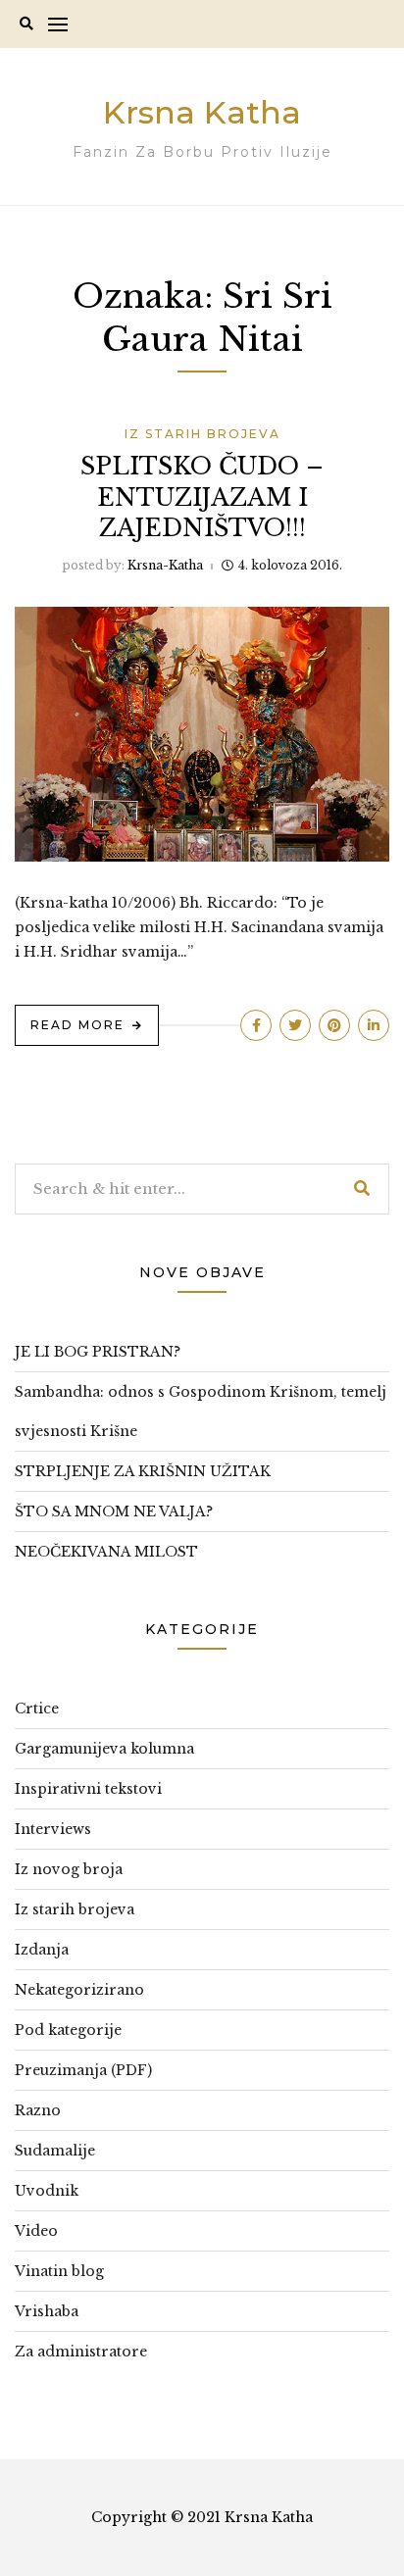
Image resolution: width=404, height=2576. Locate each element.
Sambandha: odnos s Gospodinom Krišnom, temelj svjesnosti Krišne (201, 1412)
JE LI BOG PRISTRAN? (98, 1352)
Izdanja (42, 1950)
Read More (77, 1025)
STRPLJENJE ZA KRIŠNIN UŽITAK (143, 1471)
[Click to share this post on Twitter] (295, 1025)
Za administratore (81, 2352)
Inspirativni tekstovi (88, 1789)
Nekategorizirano (79, 1990)
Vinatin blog (59, 2271)
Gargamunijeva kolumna (104, 1749)
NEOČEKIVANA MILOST (106, 1552)
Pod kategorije (68, 2030)
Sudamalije (55, 2151)
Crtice (37, 1709)
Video (36, 2231)
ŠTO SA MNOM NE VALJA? (114, 1511)
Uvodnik (47, 2191)
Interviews (53, 1829)
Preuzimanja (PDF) (83, 2070)
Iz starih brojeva (202, 434)
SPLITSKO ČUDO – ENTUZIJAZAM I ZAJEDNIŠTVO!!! (202, 496)
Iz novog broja (69, 1869)
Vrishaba (47, 2311)
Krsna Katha (202, 112)
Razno (38, 2110)
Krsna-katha (165, 565)
